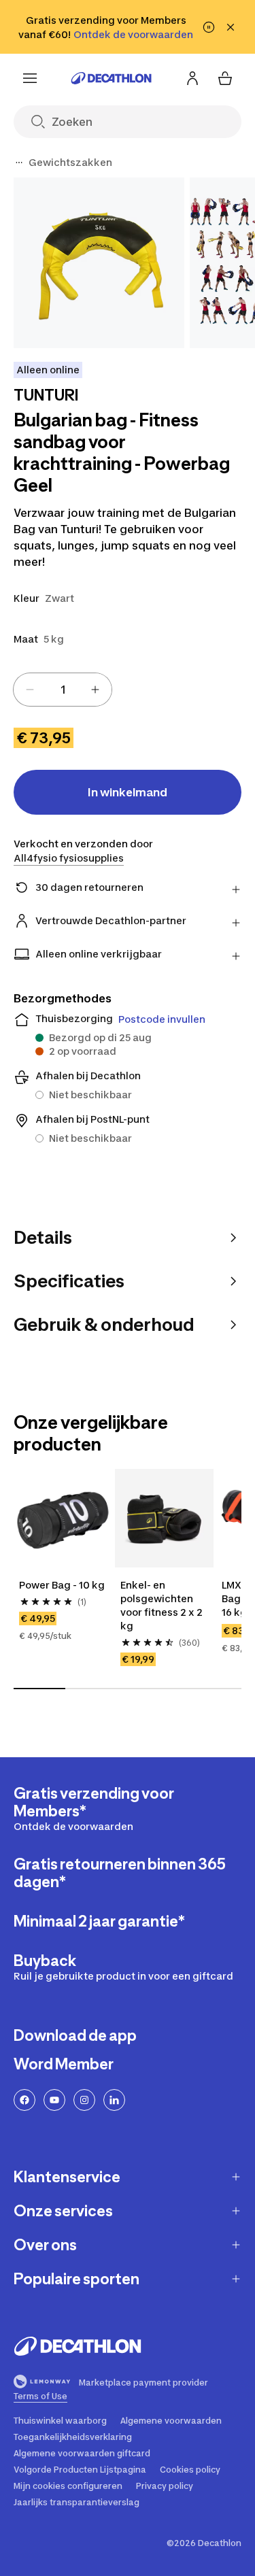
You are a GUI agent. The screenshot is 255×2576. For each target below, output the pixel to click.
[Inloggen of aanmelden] (192, 78)
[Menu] (30, 78)
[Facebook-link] (24, 2100)
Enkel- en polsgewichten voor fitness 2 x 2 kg (163, 1605)
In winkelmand (128, 792)
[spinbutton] (63, 690)
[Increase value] (95, 690)
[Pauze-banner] (209, 27)
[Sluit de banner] (231, 27)
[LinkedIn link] (114, 2100)
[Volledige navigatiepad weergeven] (19, 163)
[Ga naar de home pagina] (112, 78)
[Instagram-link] (84, 2100)
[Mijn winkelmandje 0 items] (225, 78)
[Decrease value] (30, 690)
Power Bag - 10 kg (62, 1585)
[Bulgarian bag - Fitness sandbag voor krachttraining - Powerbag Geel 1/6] (99, 263)
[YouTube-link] (54, 2100)
